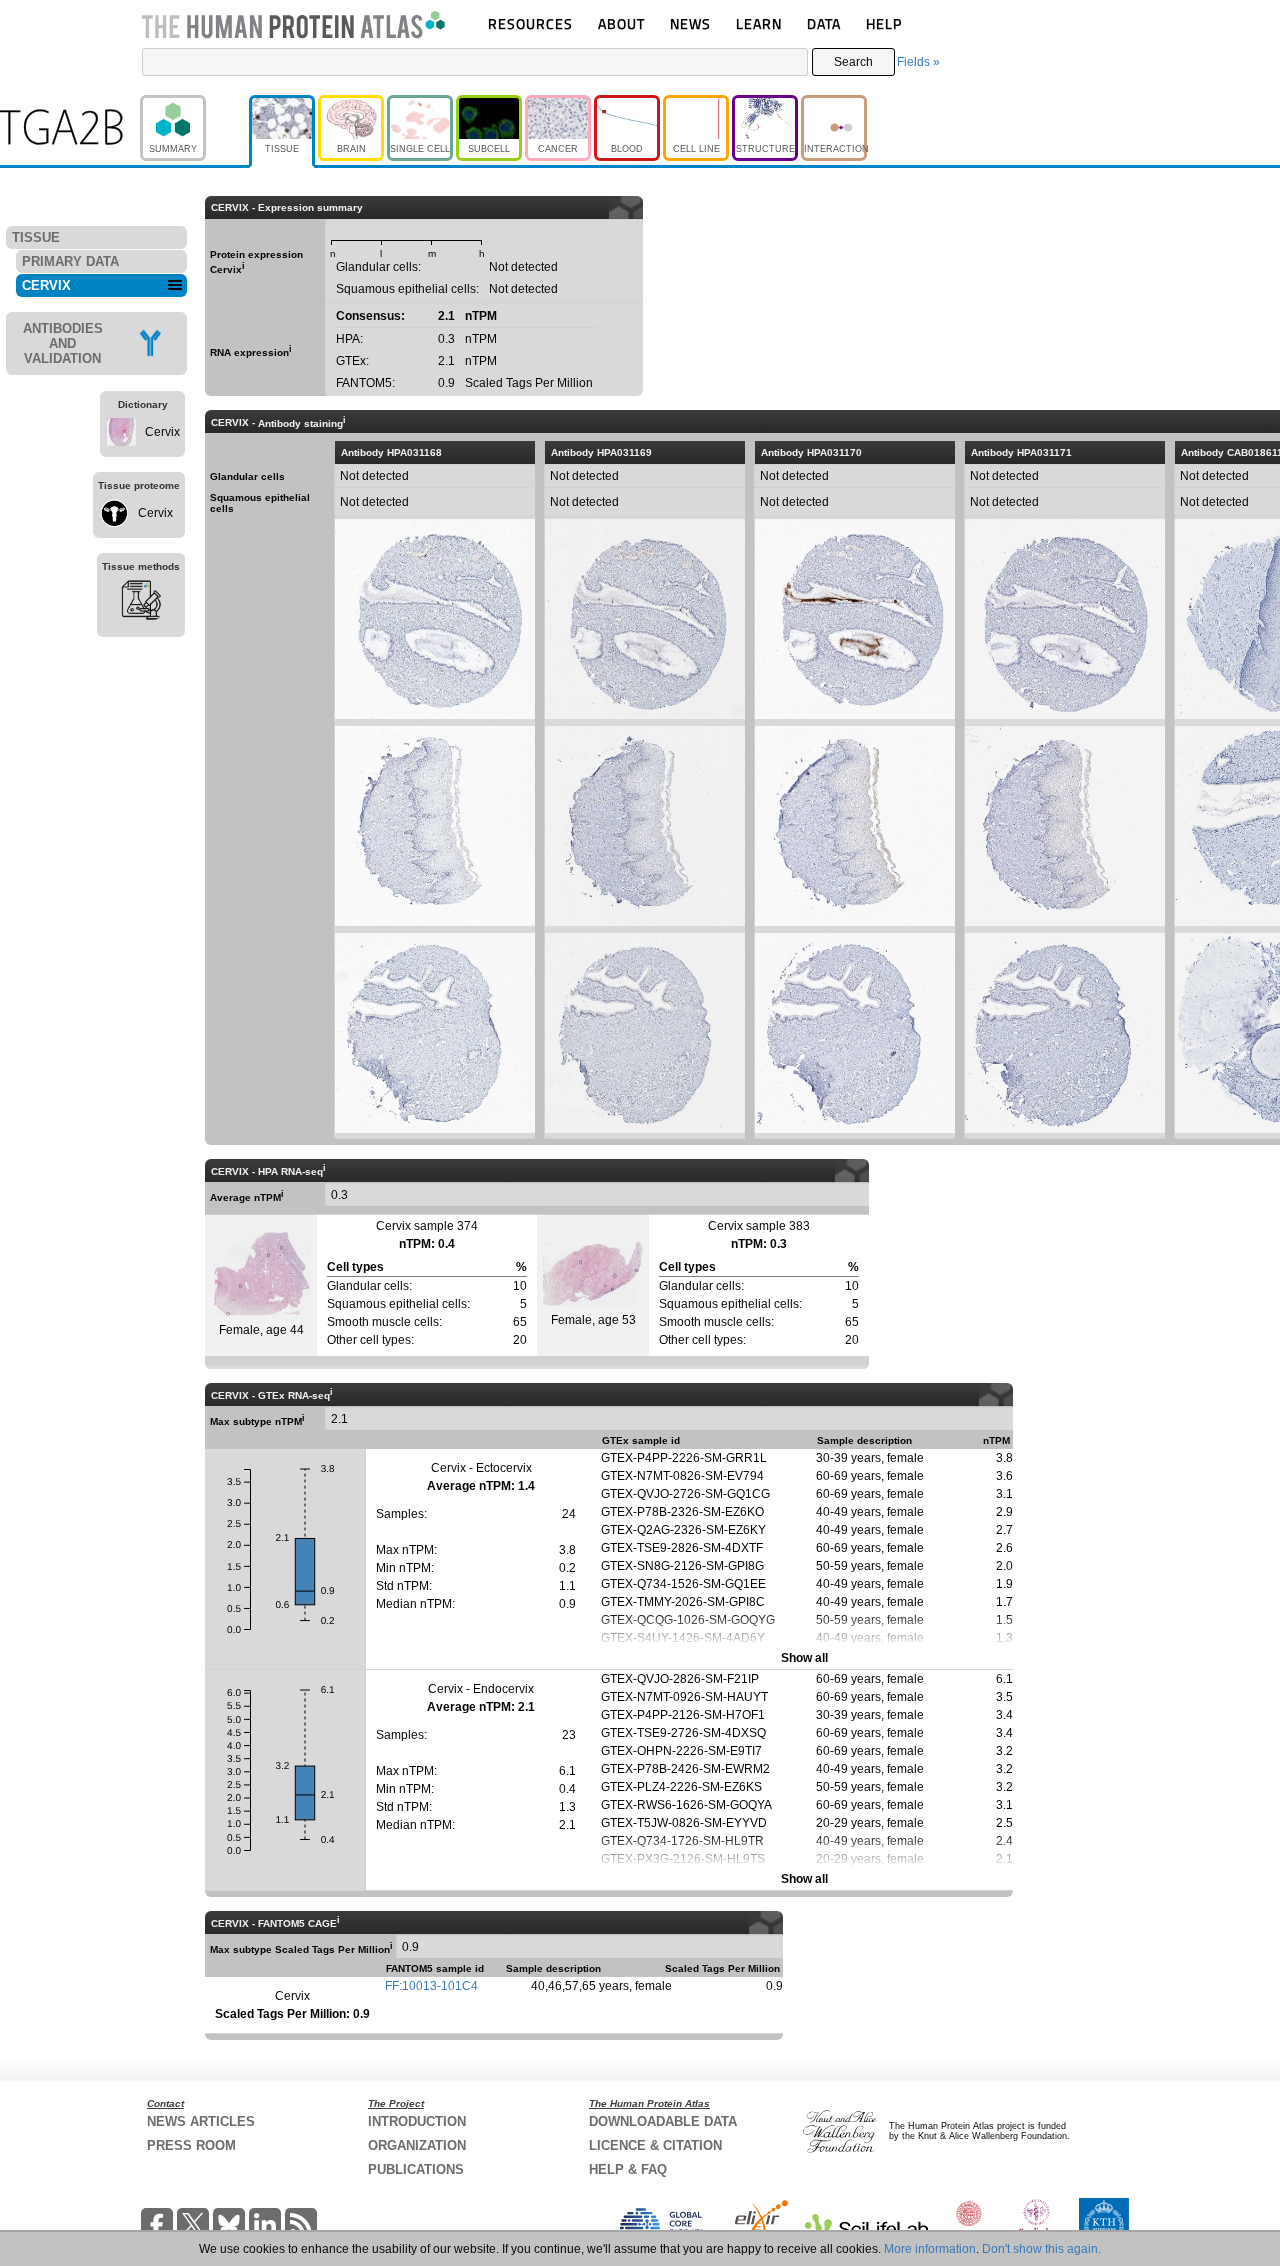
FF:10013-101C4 (431, 1986)
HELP (884, 23)
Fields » (918, 62)
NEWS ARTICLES (201, 2121)
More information (930, 2249)
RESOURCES (530, 23)
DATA (824, 23)
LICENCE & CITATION (655, 2145)
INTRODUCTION (417, 2121)
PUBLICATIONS (416, 2169)
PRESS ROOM (191, 2145)
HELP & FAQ (628, 2169)
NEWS (690, 23)
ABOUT (621, 23)
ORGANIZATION (417, 2145)
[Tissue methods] (141, 603)
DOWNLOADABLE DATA (663, 2121)
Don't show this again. (1041, 2249)
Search (853, 62)
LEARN (759, 23)
